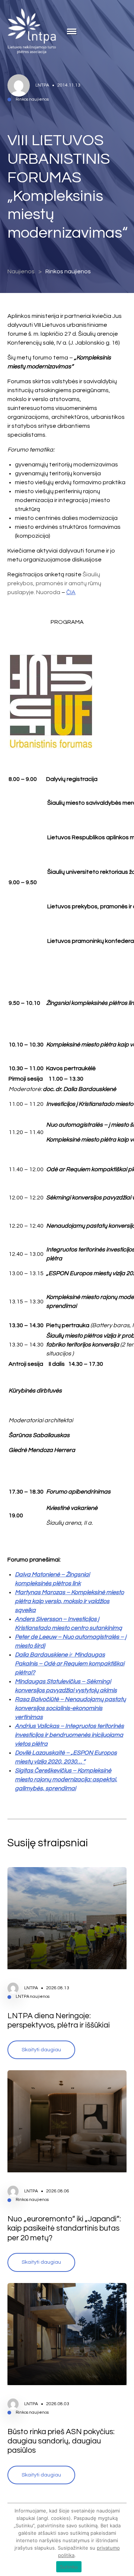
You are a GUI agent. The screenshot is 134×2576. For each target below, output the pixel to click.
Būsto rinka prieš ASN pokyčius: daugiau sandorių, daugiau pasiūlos (61, 2441)
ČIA (71, 592)
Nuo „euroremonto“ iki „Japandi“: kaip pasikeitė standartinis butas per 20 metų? (64, 2228)
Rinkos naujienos (68, 271)
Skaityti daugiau (41, 2050)
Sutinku (69, 2567)
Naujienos (21, 271)
